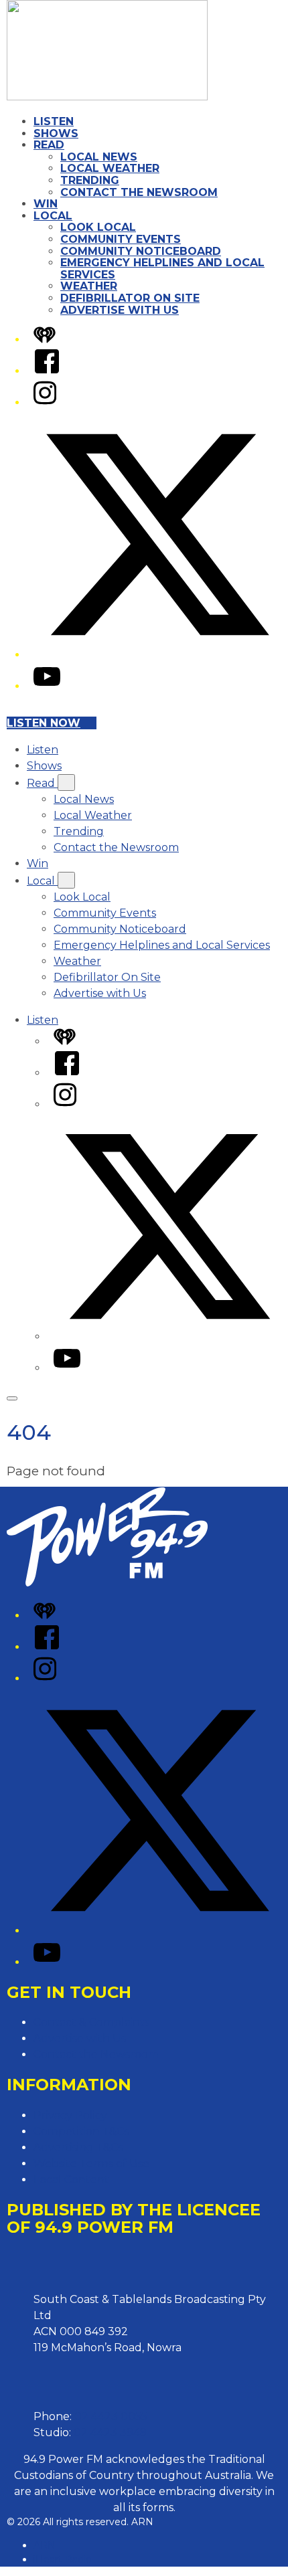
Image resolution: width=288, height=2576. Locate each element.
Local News (99, 157)
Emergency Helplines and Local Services (162, 269)
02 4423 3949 (110, 2432)
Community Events (121, 239)
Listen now (44, 723)
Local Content (71, 2180)
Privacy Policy (70, 2115)
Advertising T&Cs (78, 2147)
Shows (56, 133)
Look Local (98, 227)
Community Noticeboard (141, 251)
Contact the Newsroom (139, 192)
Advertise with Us (120, 310)
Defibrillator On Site (130, 298)
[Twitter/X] (157, 655)
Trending (90, 180)
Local (53, 216)
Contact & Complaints (91, 2022)
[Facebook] (47, 371)
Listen (54, 121)
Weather (89, 286)
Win (46, 204)
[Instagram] (45, 402)
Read (49, 145)
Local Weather (110, 168)
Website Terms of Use (91, 2164)
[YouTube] (47, 686)
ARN (45, 2545)
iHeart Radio (63, 2559)
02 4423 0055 (111, 2416)
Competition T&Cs (81, 2131)
